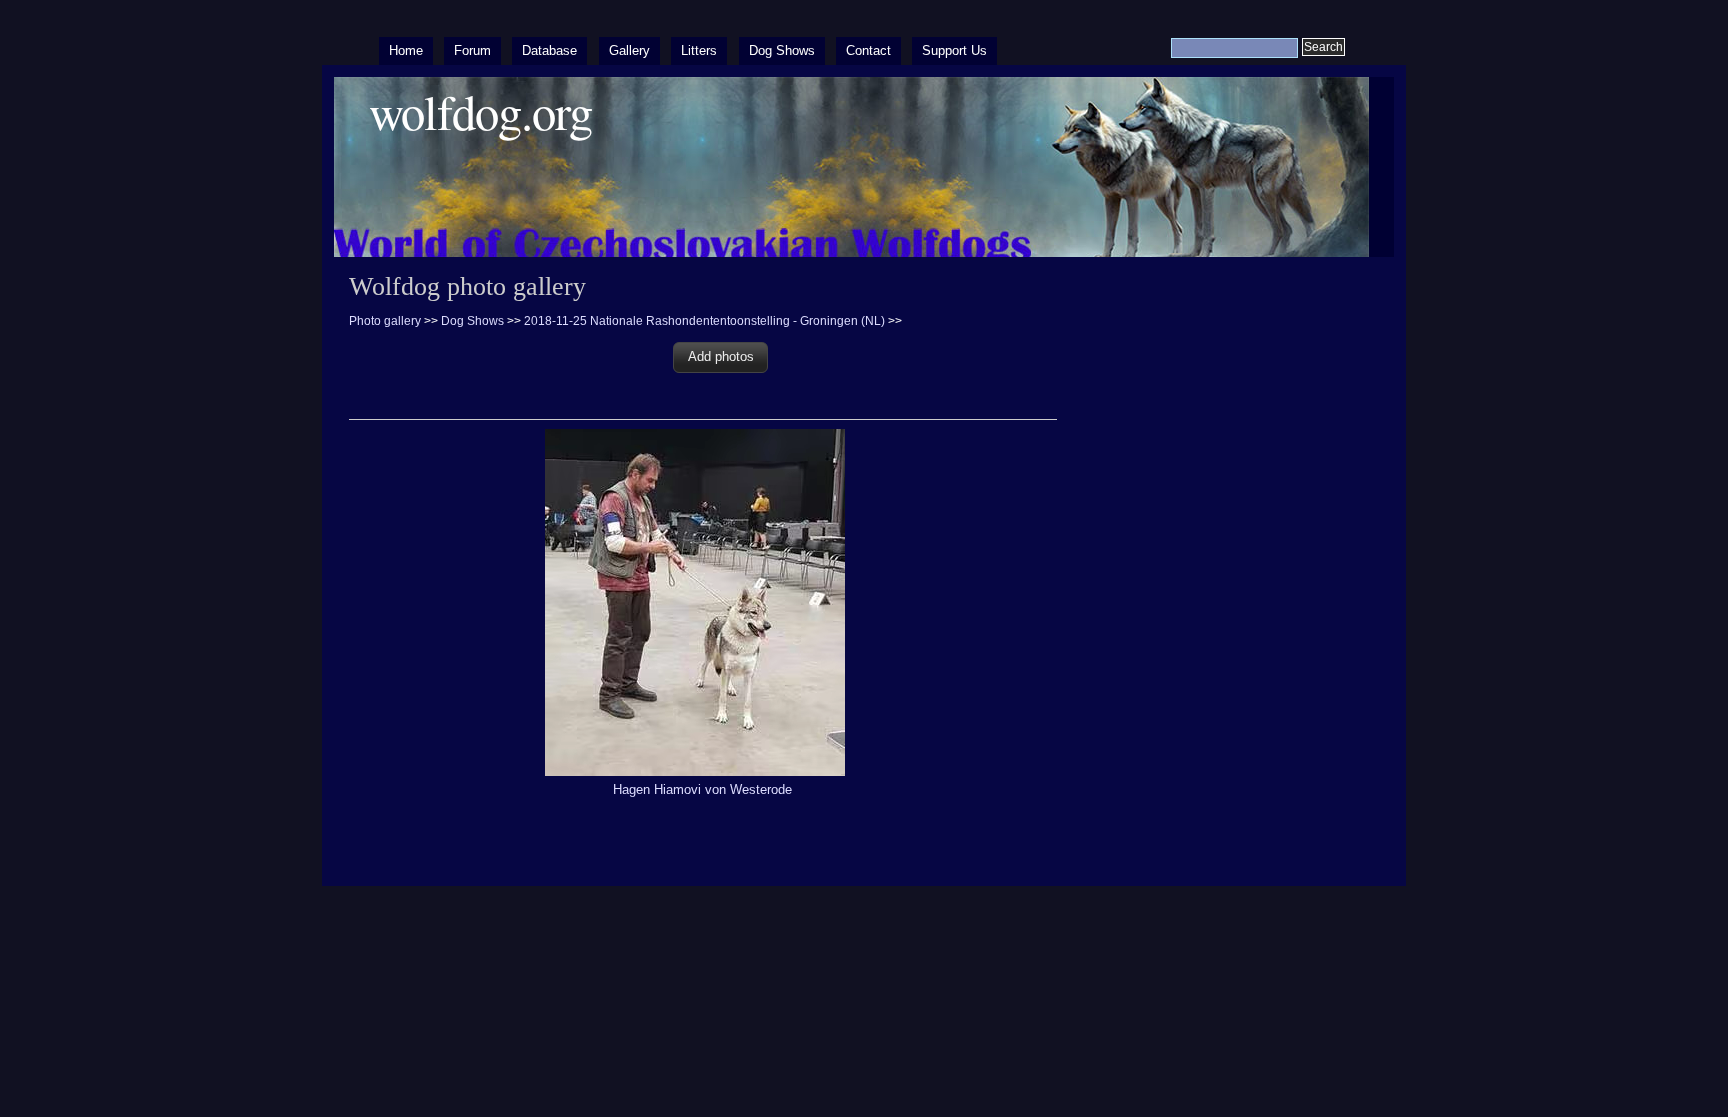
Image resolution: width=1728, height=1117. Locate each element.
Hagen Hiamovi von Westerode (702, 789)
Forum (472, 50)
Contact (868, 50)
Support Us (954, 50)
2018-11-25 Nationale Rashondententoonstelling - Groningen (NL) (704, 321)
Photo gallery (385, 321)
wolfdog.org (480, 111)
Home (406, 50)
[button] (720, 357)
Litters (699, 50)
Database (549, 50)
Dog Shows (782, 50)
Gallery (629, 50)
